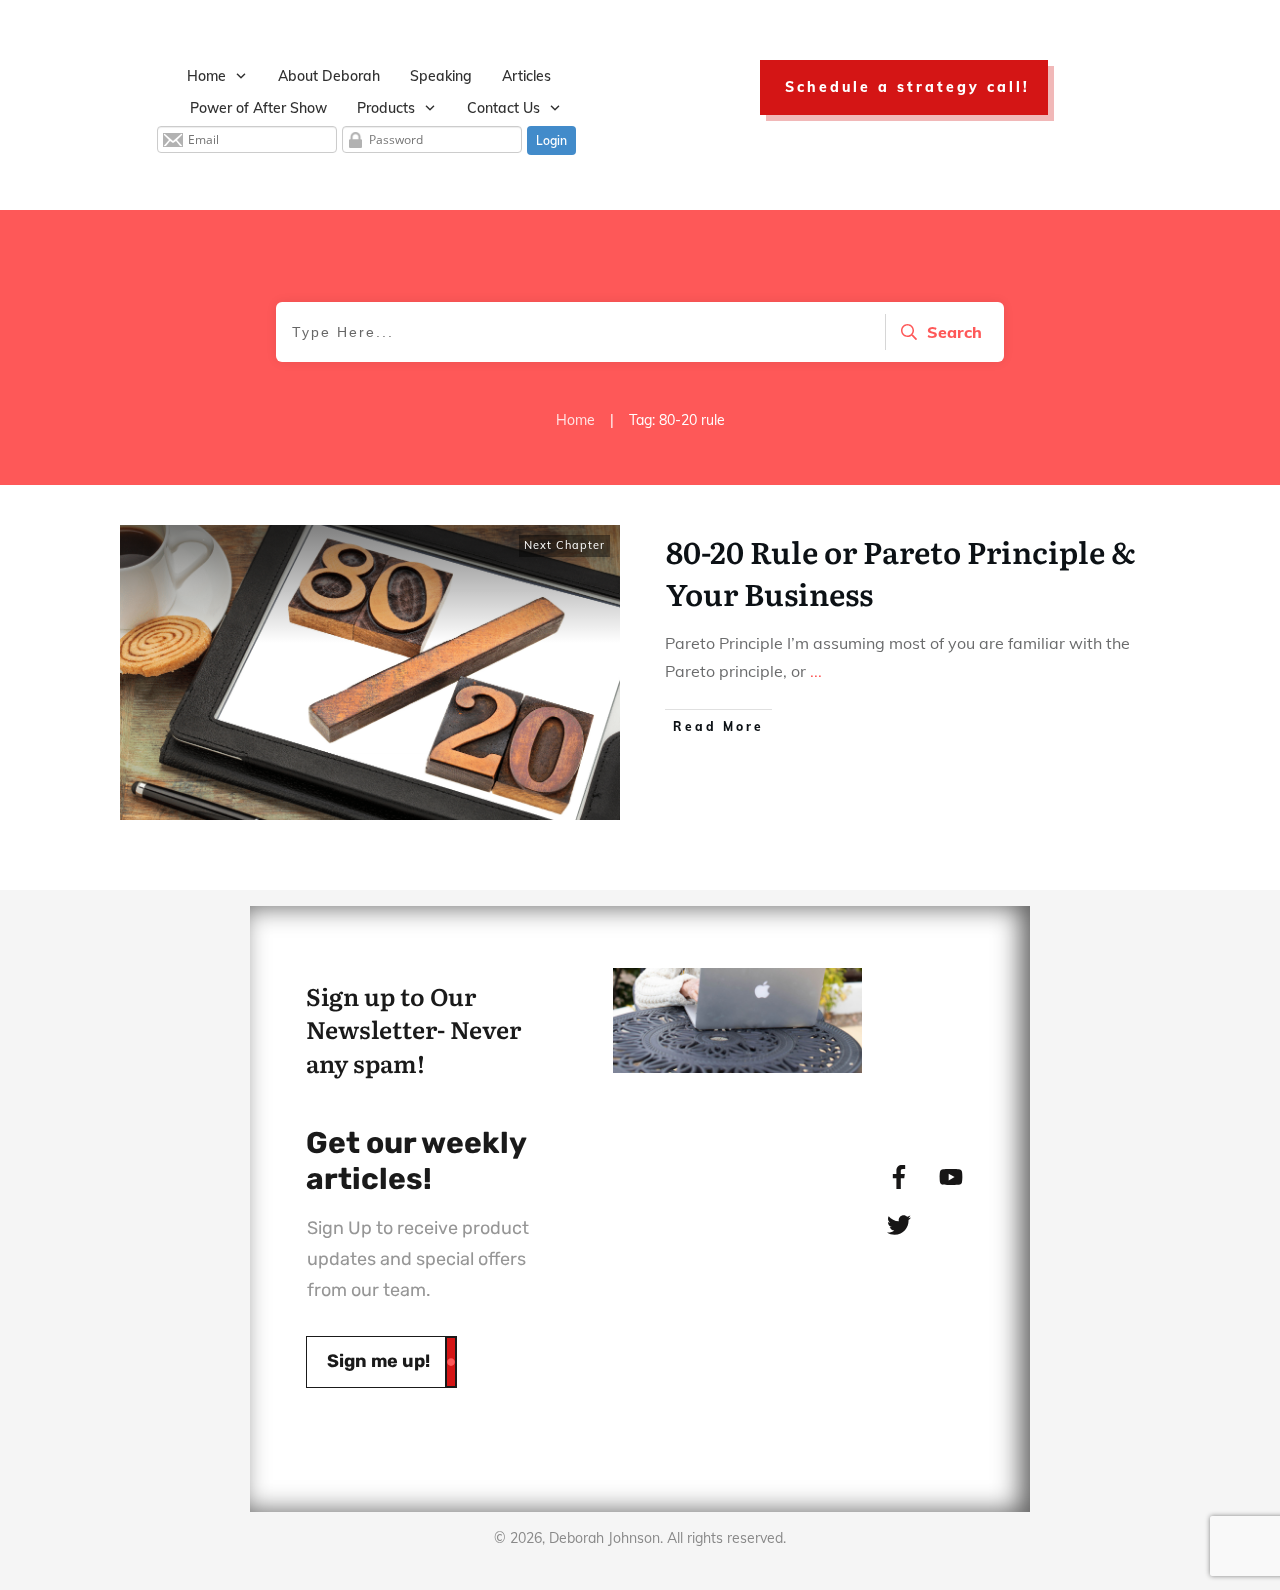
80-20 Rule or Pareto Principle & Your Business (901, 572)
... (816, 671)
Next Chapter (564, 545)
